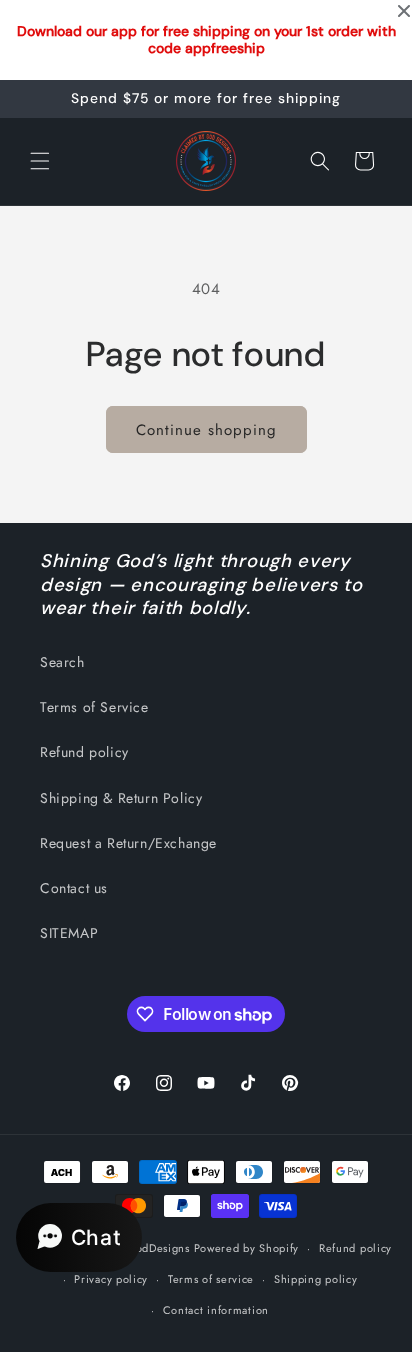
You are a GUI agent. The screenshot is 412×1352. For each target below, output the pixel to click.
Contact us (74, 888)
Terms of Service (94, 707)
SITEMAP (69, 933)
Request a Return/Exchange (128, 843)
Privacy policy (111, 1279)
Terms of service (211, 1279)
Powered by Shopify (247, 1248)
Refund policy (84, 752)
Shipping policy (316, 1279)
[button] (40, 161)
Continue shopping (206, 430)
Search (62, 662)
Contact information (216, 1310)
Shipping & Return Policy (121, 798)
